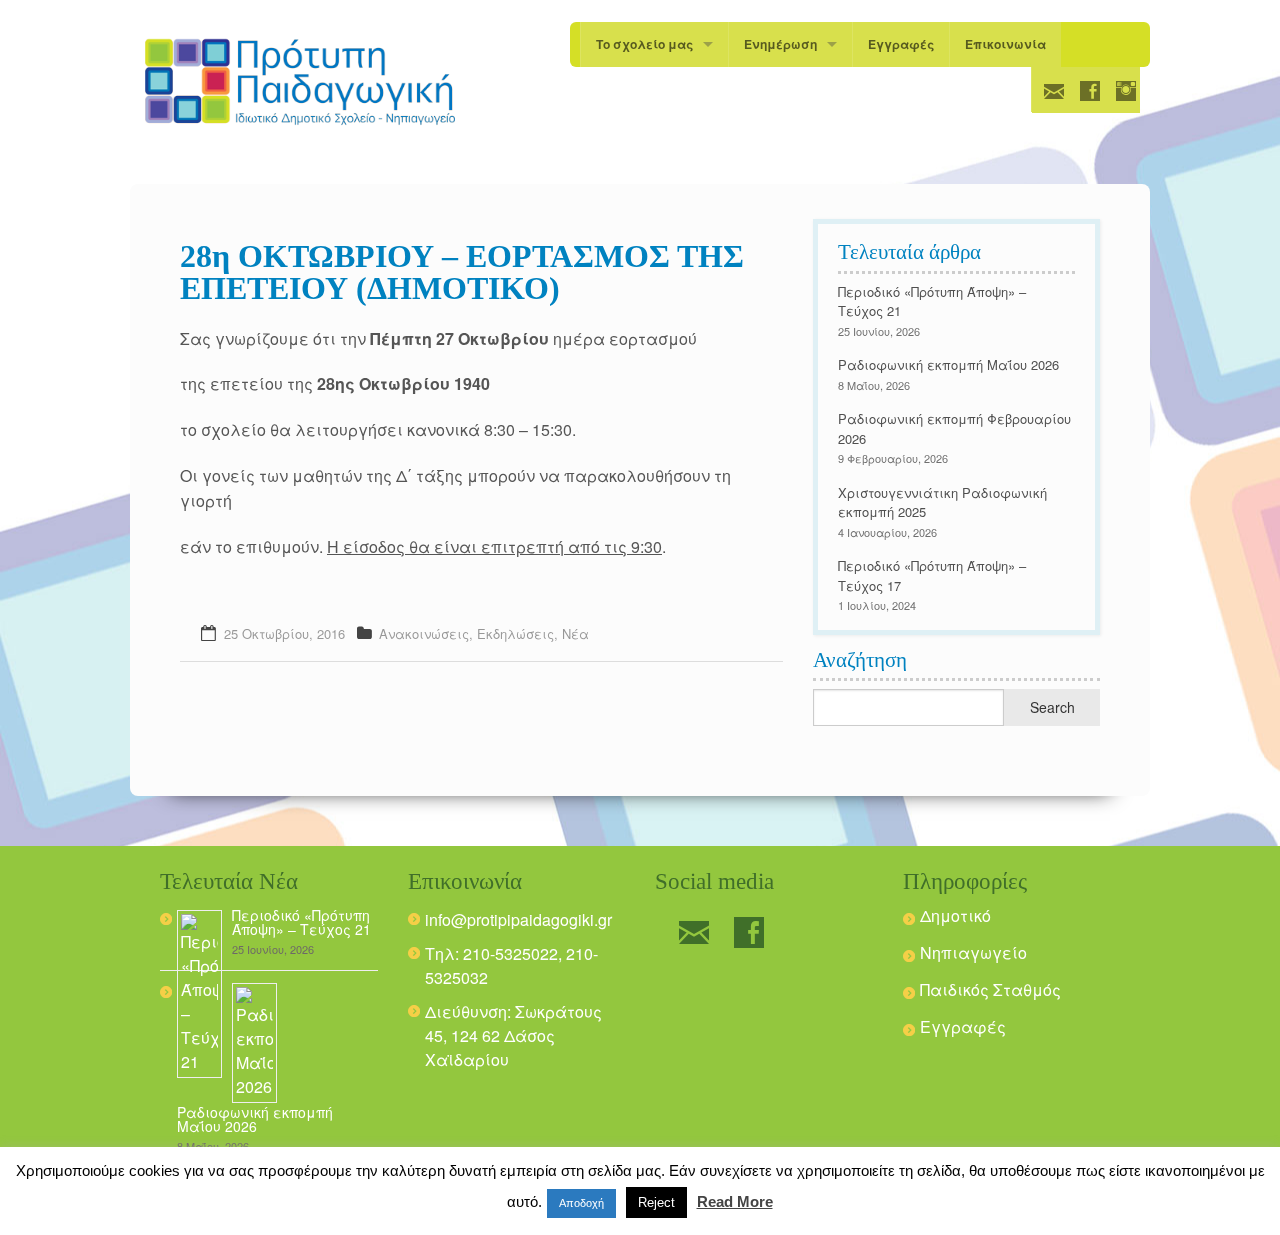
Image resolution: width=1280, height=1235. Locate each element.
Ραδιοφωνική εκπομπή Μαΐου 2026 (948, 364)
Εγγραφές (901, 44)
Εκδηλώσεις (515, 633)
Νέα (575, 633)
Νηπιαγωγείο (973, 952)
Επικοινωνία (1005, 44)
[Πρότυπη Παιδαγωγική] (300, 82)
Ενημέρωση (780, 44)
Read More (735, 1201)
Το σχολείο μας (644, 44)
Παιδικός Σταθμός (990, 989)
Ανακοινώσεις (424, 633)
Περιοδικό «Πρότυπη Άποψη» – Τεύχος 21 (301, 922)
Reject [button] (656, 1202)
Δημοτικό (955, 915)
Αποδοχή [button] (581, 1203)
